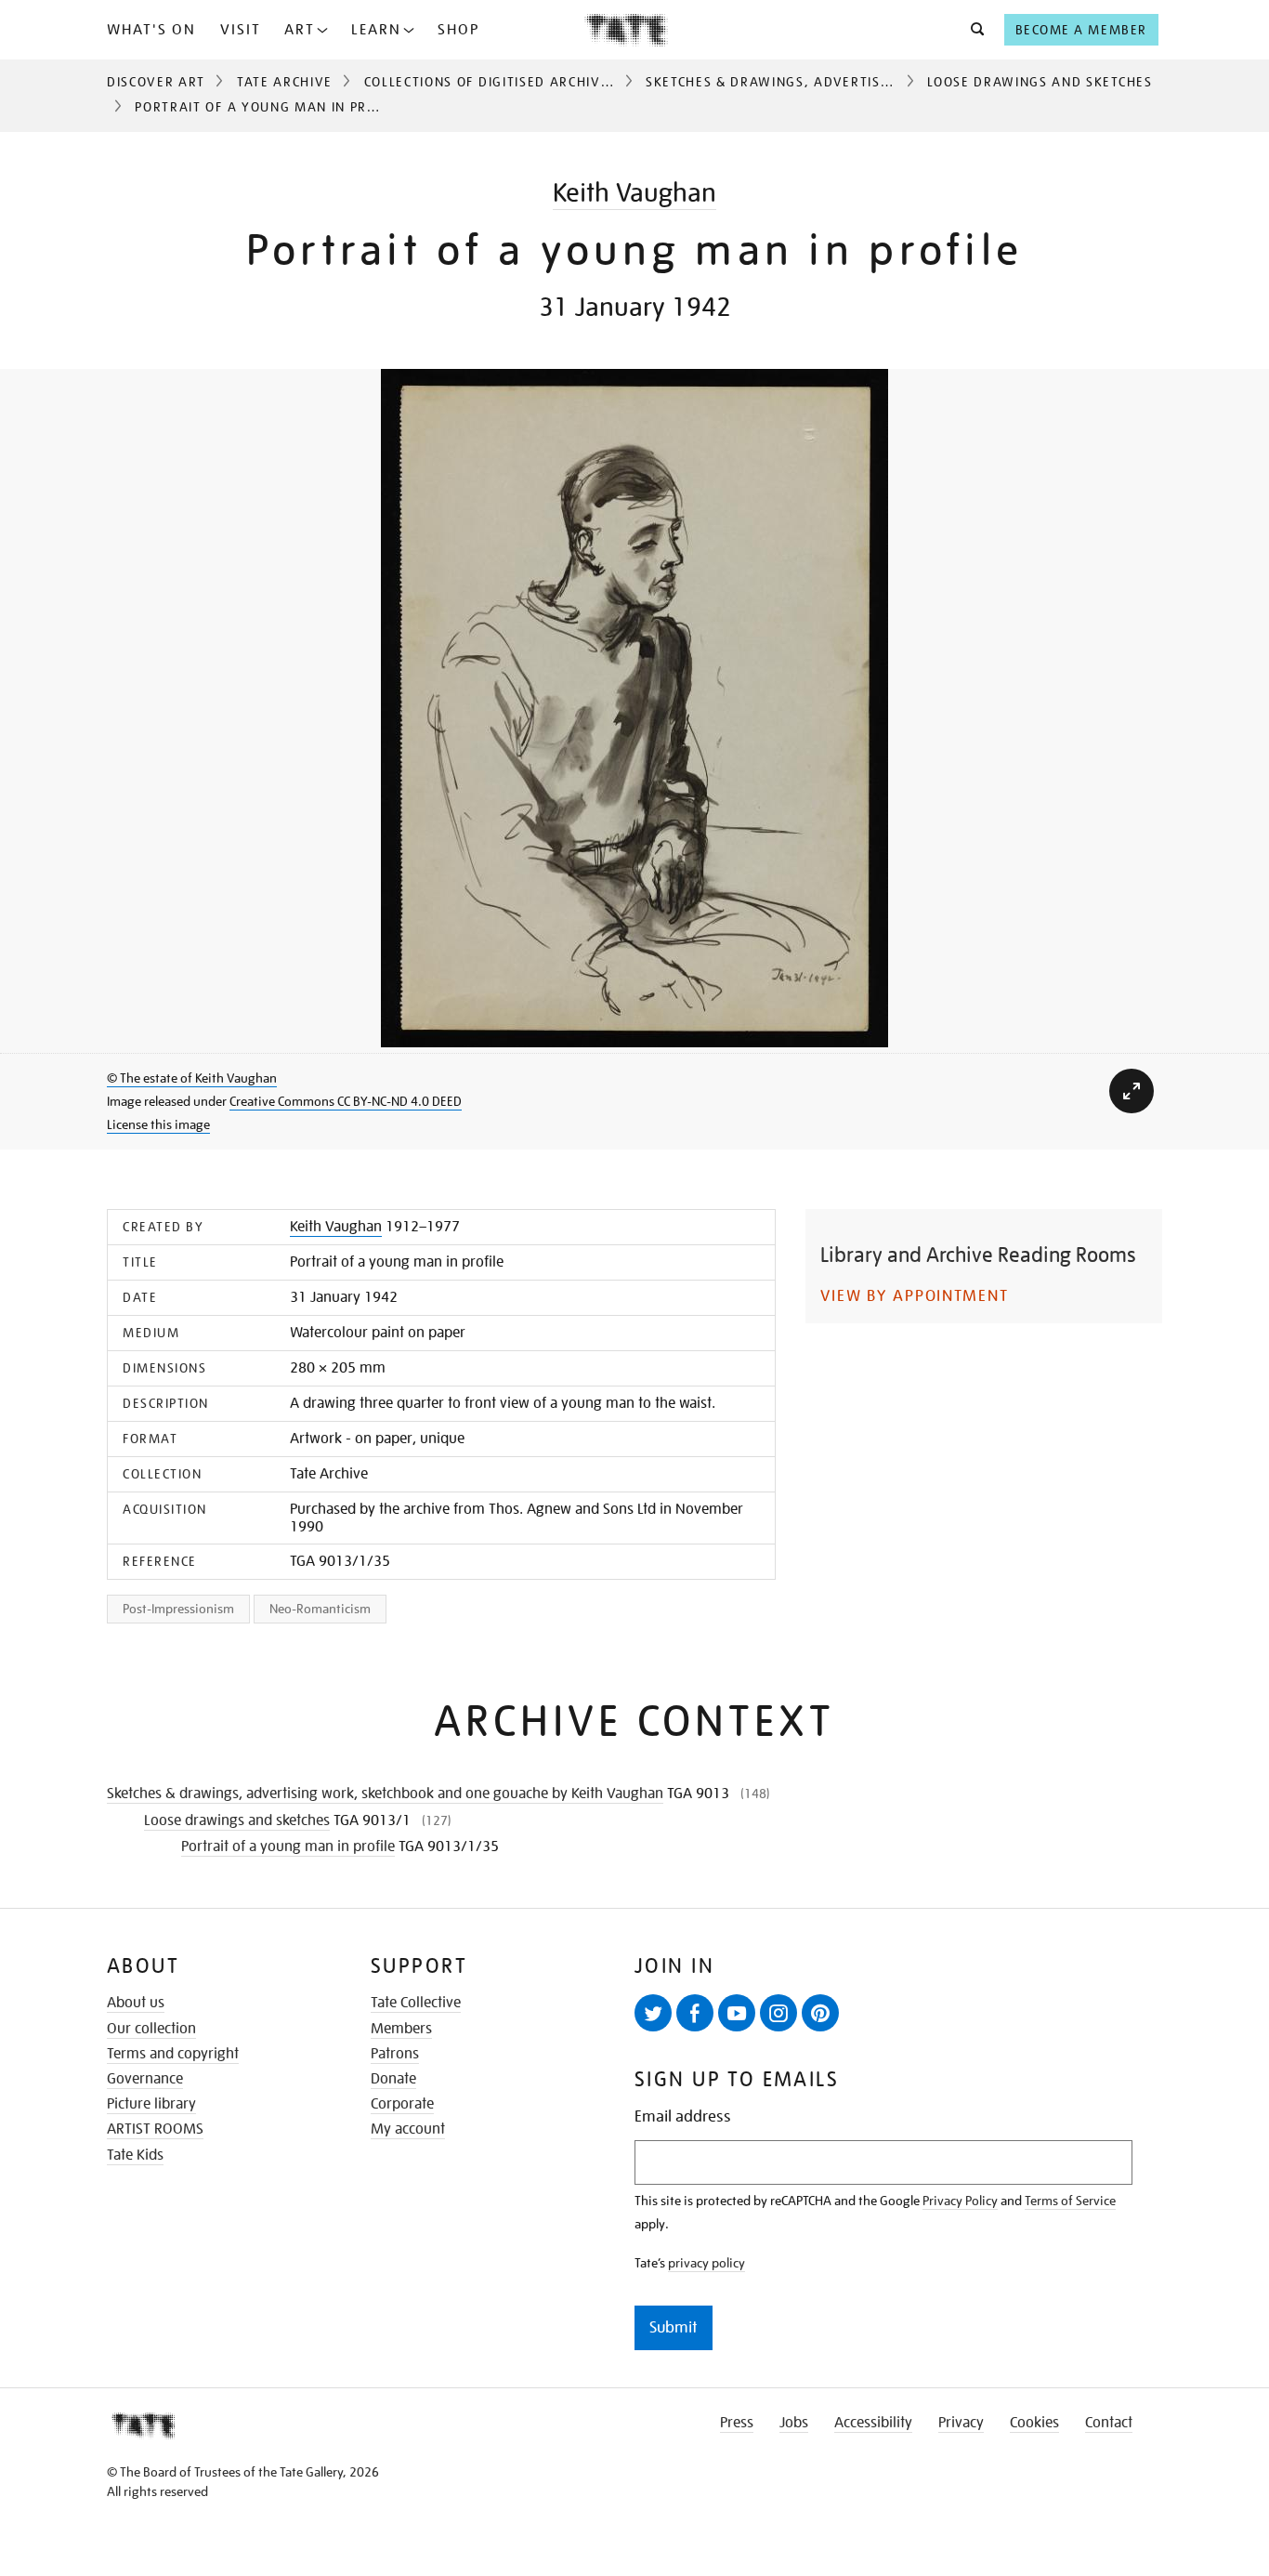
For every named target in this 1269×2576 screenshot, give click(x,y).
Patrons (395, 2054)
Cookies (1034, 2423)
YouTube (737, 2013)
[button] (972, 30)
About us (136, 2003)
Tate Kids (135, 2155)
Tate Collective (416, 2003)
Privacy (961, 2423)
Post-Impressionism (178, 1609)
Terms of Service (1070, 2201)
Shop (458, 30)
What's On (151, 30)
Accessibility (873, 2423)
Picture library (151, 2104)
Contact (1109, 2423)
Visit (241, 30)
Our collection (151, 2029)
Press (737, 2423)
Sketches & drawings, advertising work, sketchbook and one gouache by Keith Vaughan (385, 1794)
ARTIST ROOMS (155, 2129)
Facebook (695, 2013)
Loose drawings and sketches (1040, 82)
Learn (376, 30)
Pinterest (820, 2013)
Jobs (794, 2423)
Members (401, 2029)
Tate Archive (285, 82)
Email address (683, 2116)
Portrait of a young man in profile (288, 1847)
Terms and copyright (173, 2054)
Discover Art (156, 82)
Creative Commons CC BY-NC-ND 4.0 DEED (346, 1101)
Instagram (778, 2013)
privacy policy (706, 2263)
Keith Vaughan (634, 193)
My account (408, 2129)
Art (300, 30)
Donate (393, 2079)
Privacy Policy (960, 2201)
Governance (145, 2079)
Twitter (653, 2013)
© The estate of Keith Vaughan (192, 1078)
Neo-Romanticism (320, 1609)
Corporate (402, 2104)
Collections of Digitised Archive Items (510, 82)
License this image (158, 1124)
